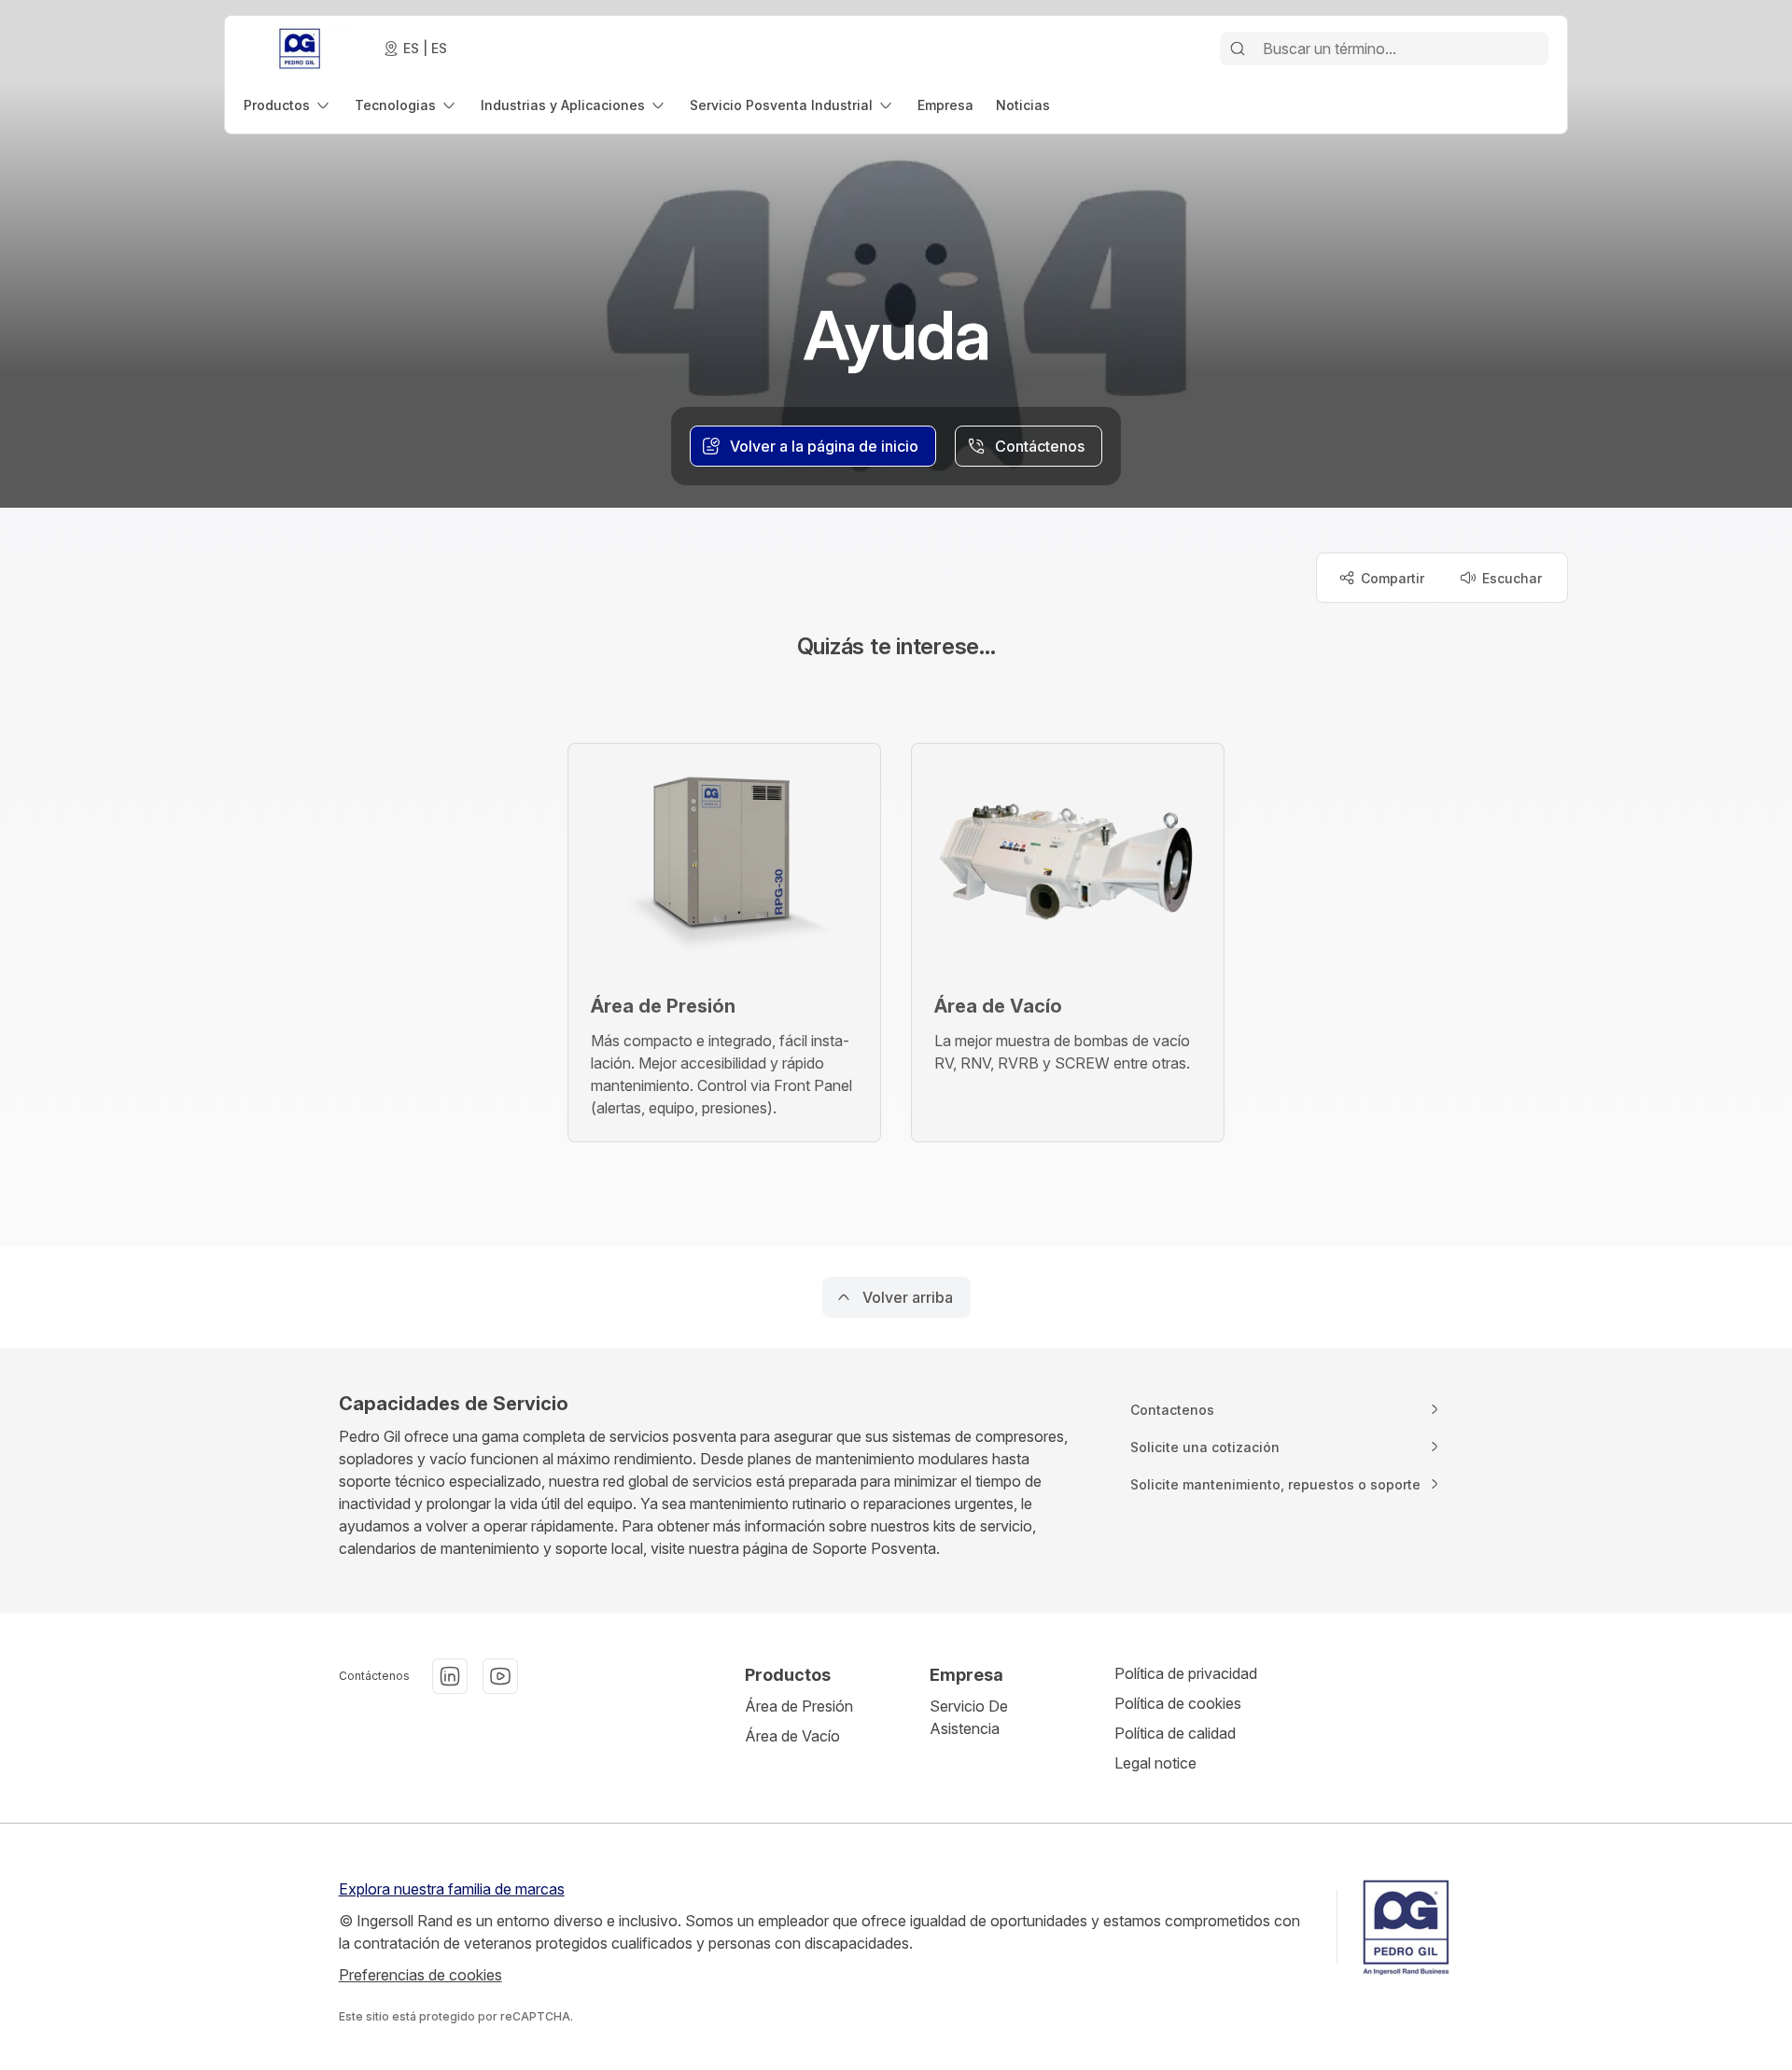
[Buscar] (1238, 49)
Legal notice (1155, 1763)
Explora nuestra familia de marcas (452, 1889)
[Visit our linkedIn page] (450, 1676)
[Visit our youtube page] (500, 1676)
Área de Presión (799, 1706)
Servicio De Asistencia (969, 1717)
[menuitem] (288, 105)
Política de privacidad (1186, 1673)
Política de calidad (1175, 1733)
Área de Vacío (792, 1736)
